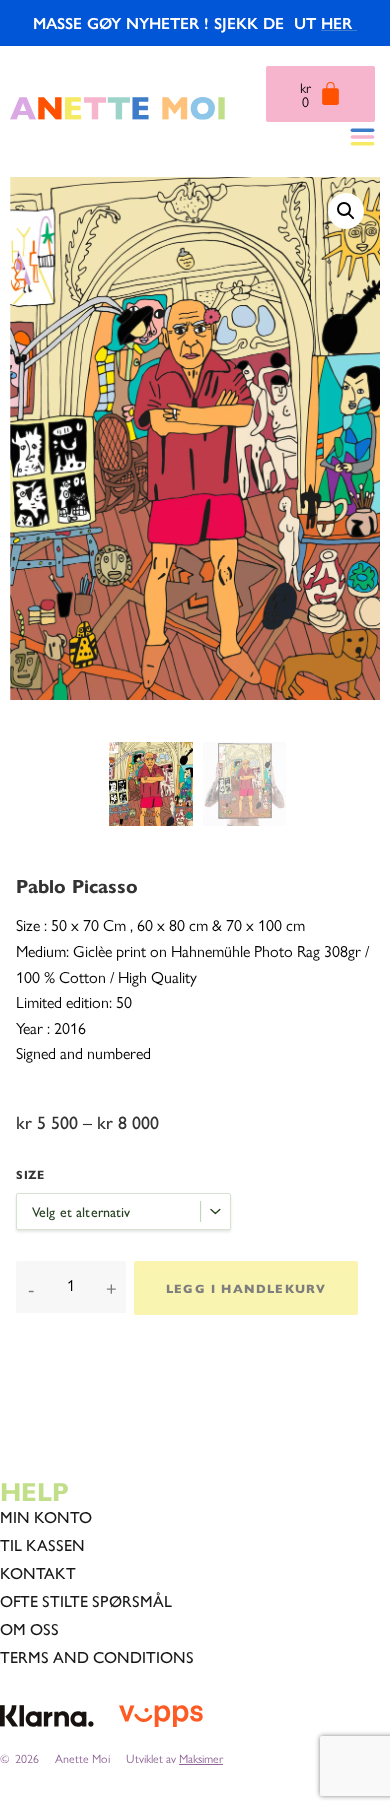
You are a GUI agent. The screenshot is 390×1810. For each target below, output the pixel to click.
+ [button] (111, 1288)
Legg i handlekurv (246, 1288)
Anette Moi (82, 1758)
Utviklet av (174, 1758)
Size (30, 1174)
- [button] (31, 1288)
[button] (346, 211)
